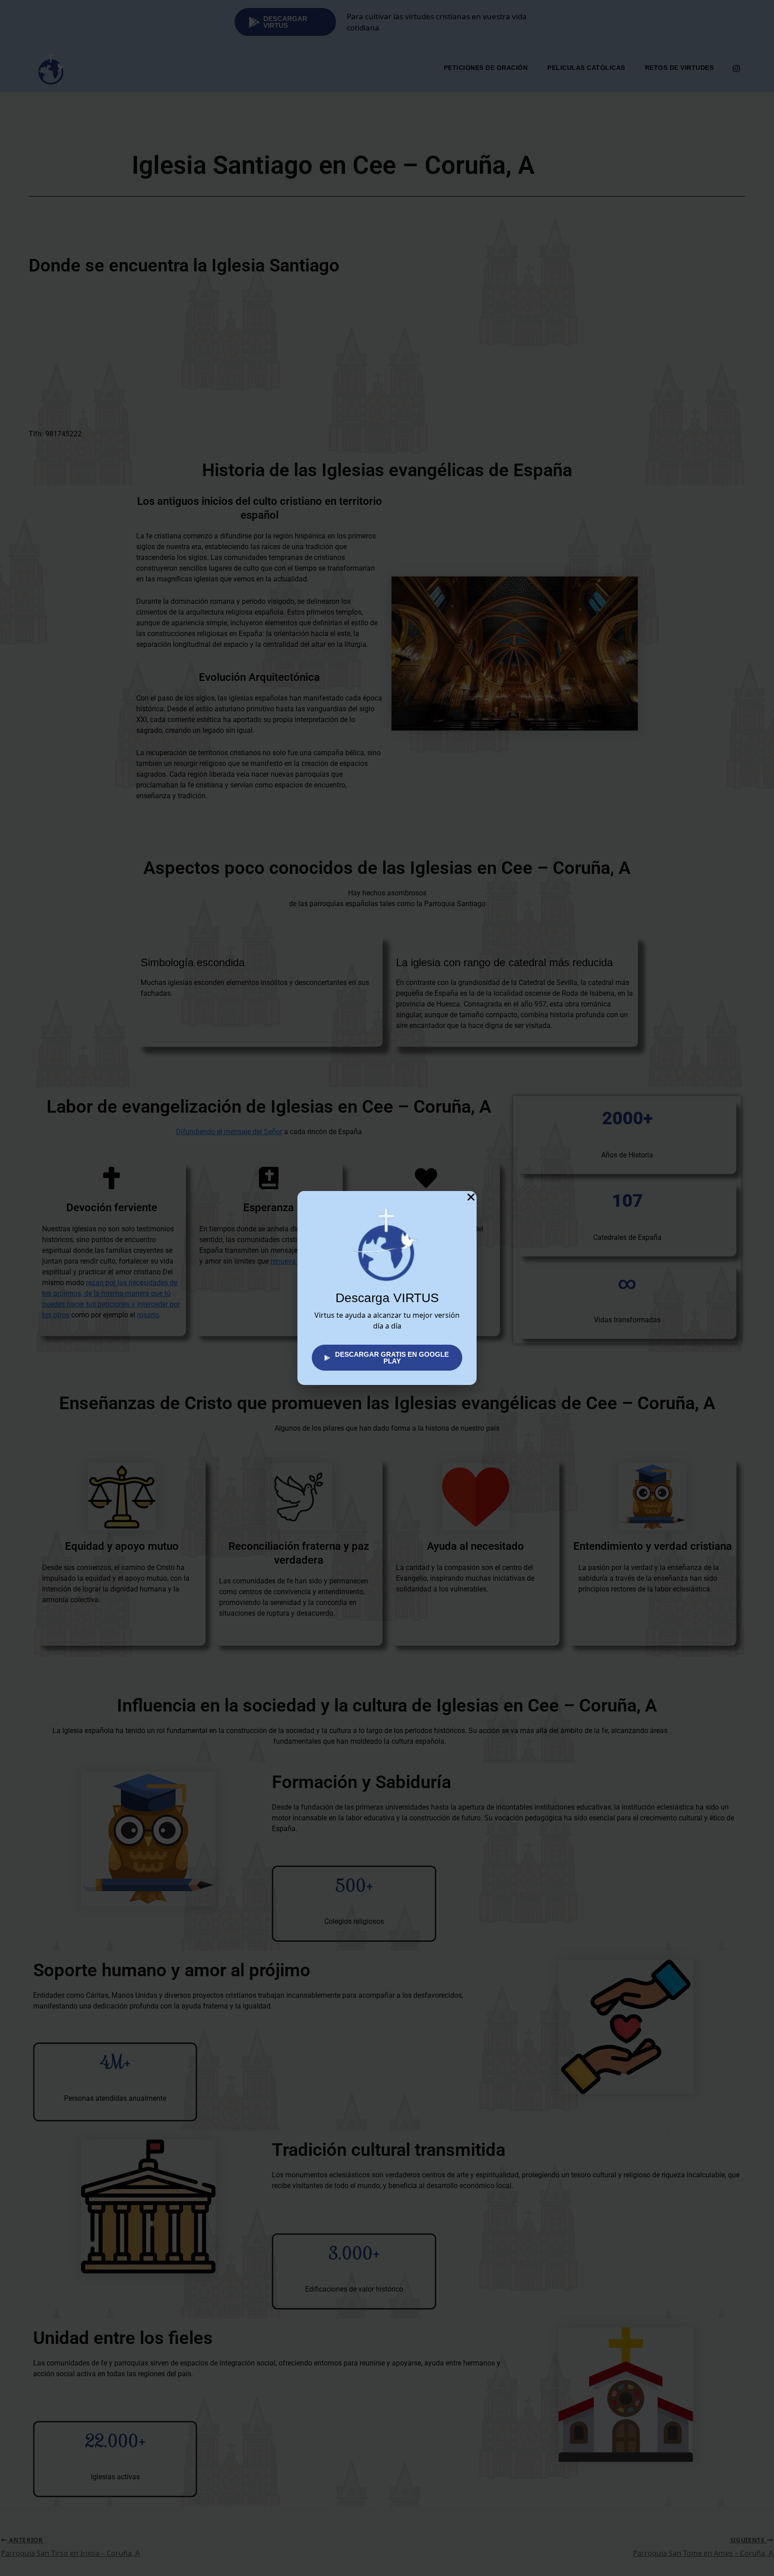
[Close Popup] (471, 1197)
